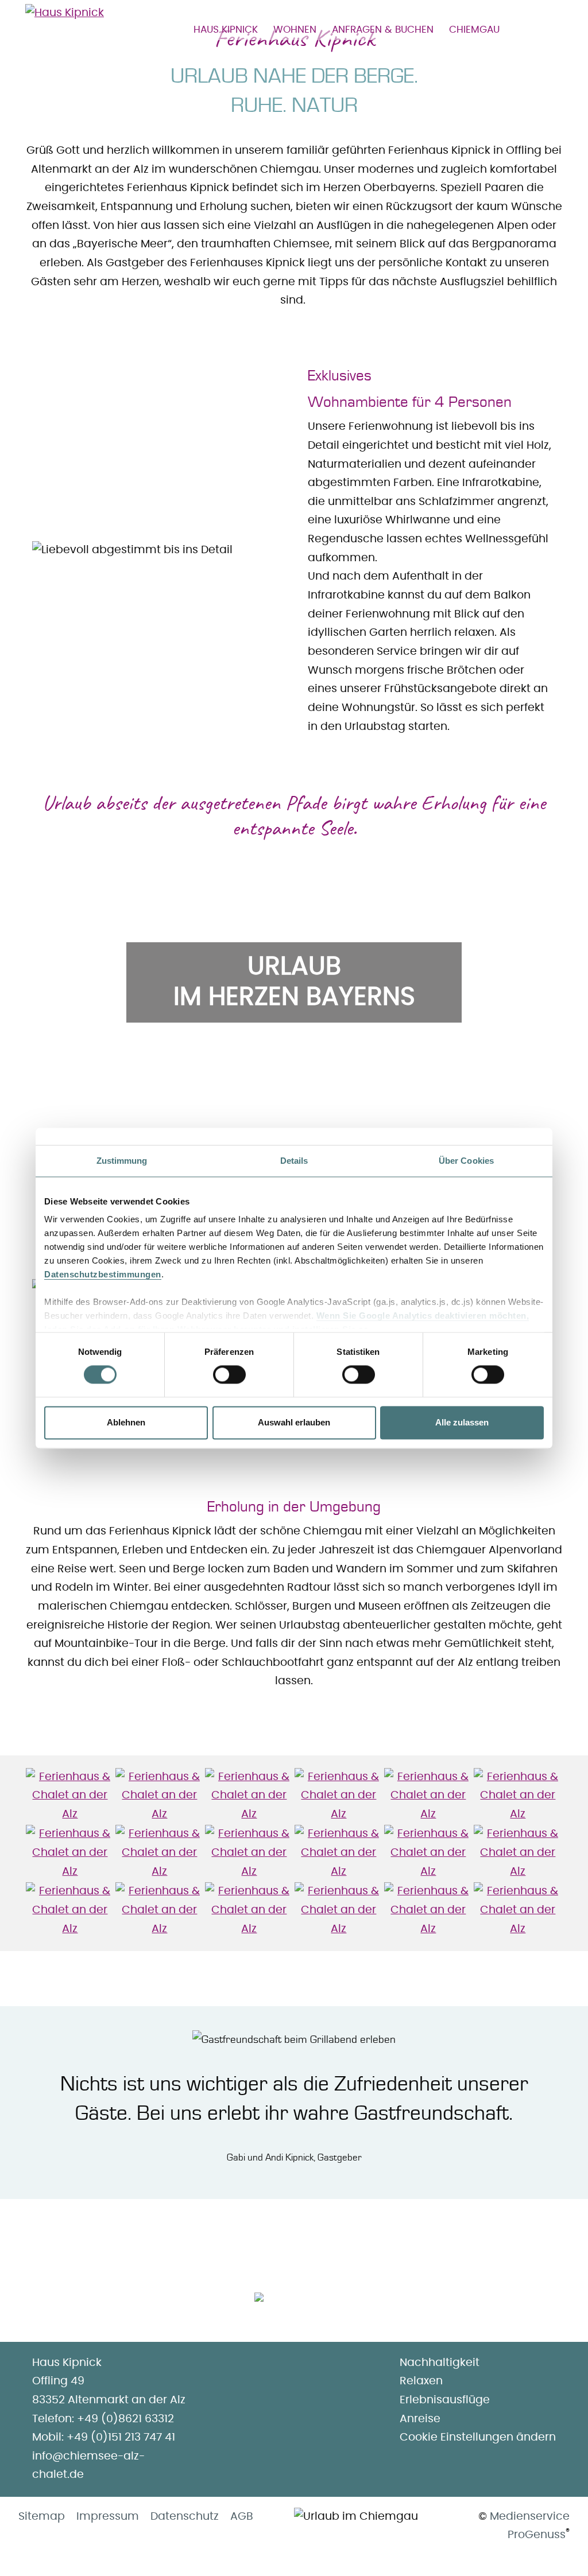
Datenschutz (185, 2517)
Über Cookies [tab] (466, 1161)
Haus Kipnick (226, 30)
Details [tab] (294, 1161)
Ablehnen (126, 1422)
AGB (242, 2517)
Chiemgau (474, 30)
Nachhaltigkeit (440, 2363)
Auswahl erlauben (294, 1422)
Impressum (108, 2517)
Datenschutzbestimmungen (103, 1274)
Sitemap (42, 2517)
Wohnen (295, 30)
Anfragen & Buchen (383, 30)
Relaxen (421, 2381)
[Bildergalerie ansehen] (70, 1796)
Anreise (420, 2419)
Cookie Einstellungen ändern (478, 2437)
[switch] (229, 1375)
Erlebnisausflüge (445, 2400)
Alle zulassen (462, 1422)
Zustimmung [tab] (122, 1161)
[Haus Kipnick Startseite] (65, 16)
